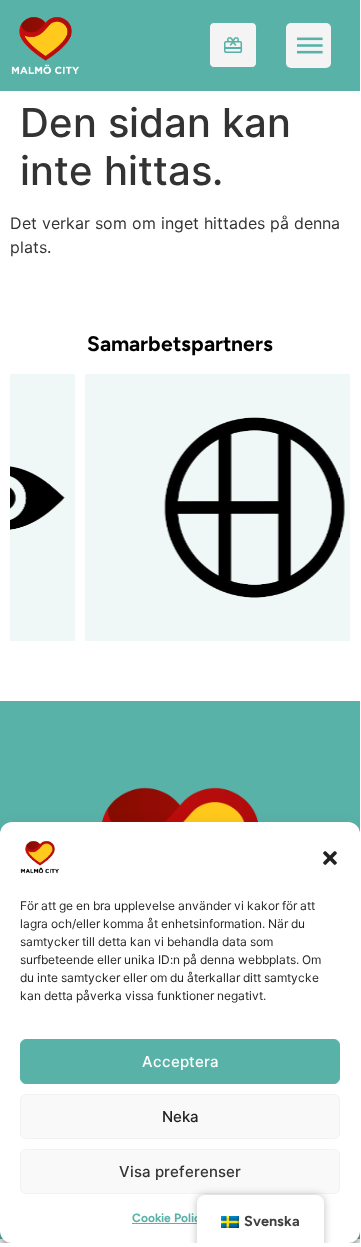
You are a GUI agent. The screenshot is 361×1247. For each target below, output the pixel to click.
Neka (180, 1116)
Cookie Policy (170, 1218)
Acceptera (180, 1061)
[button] (330, 857)
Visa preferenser (180, 1171)
